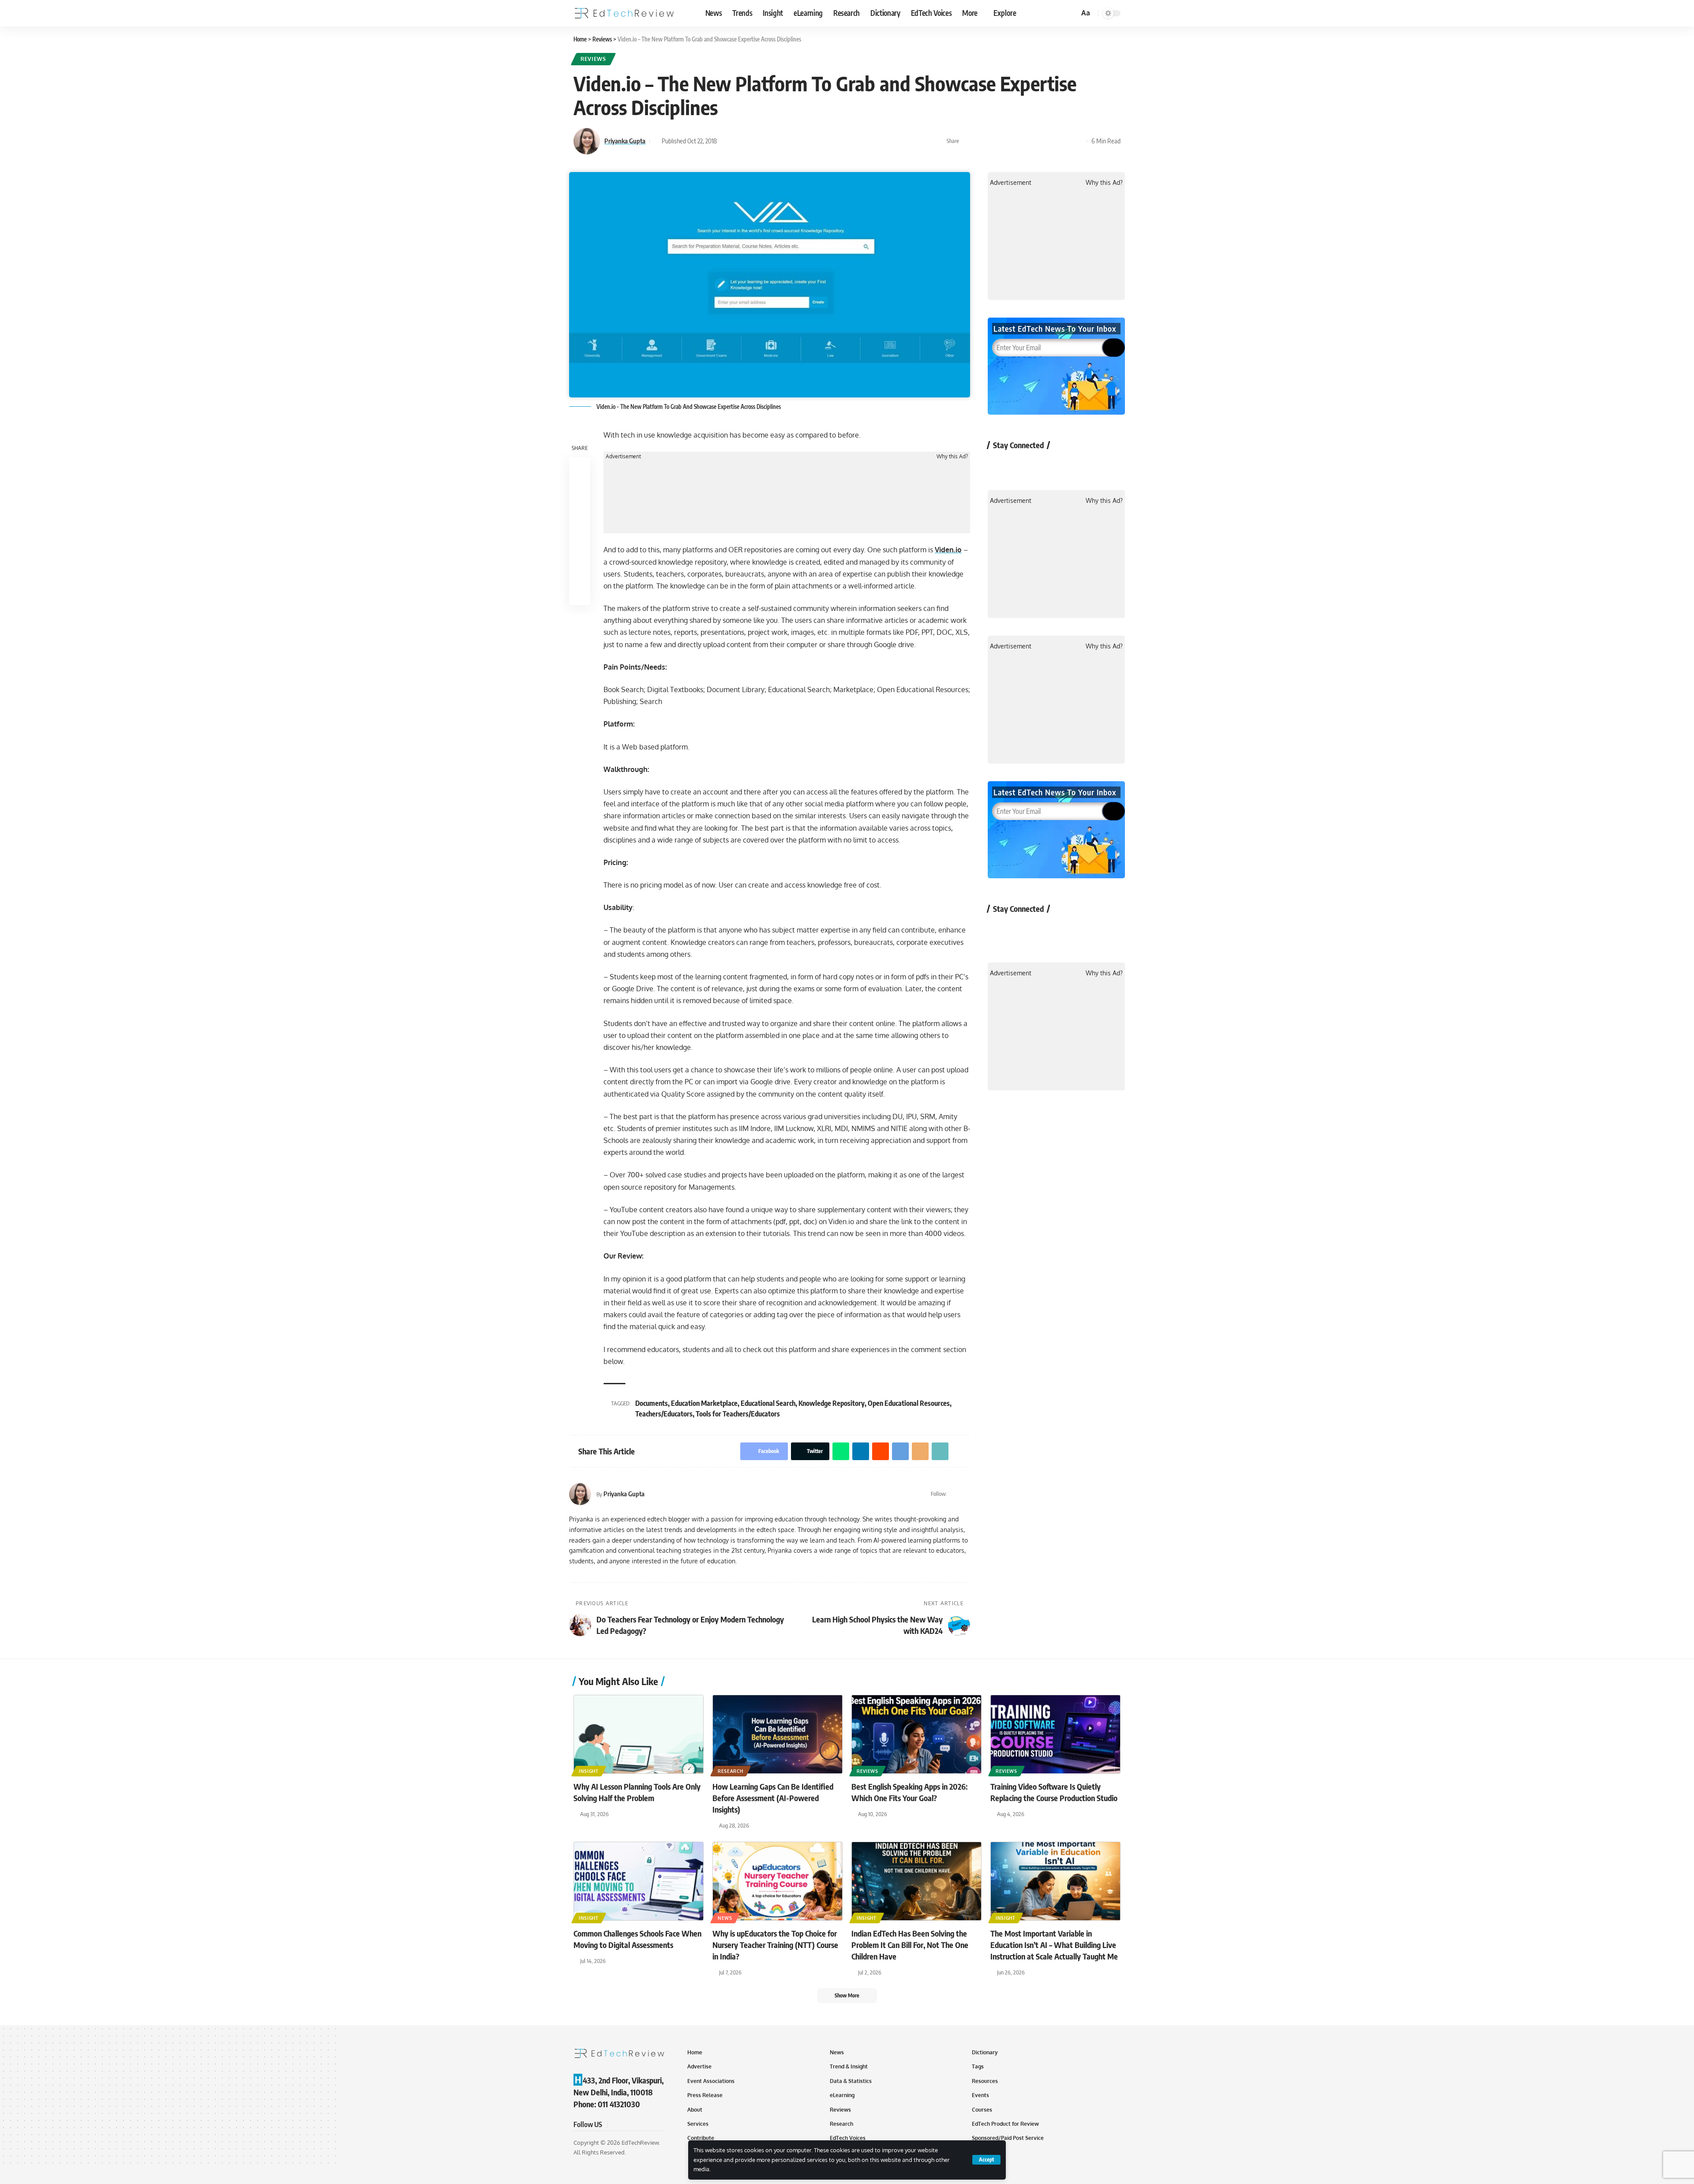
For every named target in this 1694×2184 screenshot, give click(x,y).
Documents (652, 1403)
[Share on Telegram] (1037, 141)
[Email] (1050, 141)
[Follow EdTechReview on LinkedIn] (1093, 465)
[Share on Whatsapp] (996, 141)
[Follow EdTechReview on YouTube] (1046, 465)
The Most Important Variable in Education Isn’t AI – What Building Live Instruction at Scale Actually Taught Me (1054, 1945)
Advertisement (623, 457)
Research (731, 1771)
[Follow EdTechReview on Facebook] (999, 465)
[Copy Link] (1064, 141)
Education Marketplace (704, 1403)
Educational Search (768, 1403)
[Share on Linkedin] (1009, 141)
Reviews (593, 59)
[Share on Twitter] (982, 141)
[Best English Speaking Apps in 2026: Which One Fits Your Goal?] (916, 1734)
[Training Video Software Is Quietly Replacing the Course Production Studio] (1055, 1734)
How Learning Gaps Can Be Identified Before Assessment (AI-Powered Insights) (773, 1798)
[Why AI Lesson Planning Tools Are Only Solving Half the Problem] (639, 1734)
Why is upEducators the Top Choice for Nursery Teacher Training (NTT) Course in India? (775, 1945)
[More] (1078, 141)
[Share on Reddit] (1023, 141)
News (725, 1918)
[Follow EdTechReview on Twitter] (1023, 465)
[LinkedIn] (966, 1494)
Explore (1005, 13)
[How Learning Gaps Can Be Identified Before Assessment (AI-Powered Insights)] (778, 1734)
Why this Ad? (952, 457)
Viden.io (948, 550)
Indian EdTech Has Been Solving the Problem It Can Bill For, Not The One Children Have (910, 1945)
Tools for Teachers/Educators (738, 1414)
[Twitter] (955, 1494)
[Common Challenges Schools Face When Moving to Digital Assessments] (639, 1881)
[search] (1071, 13)
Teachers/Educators (664, 1414)
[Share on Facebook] (968, 141)
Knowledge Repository (832, 1403)
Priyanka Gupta (625, 141)
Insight (589, 1771)
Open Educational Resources (909, 1403)
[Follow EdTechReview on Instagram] (1070, 465)
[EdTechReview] (624, 13)
